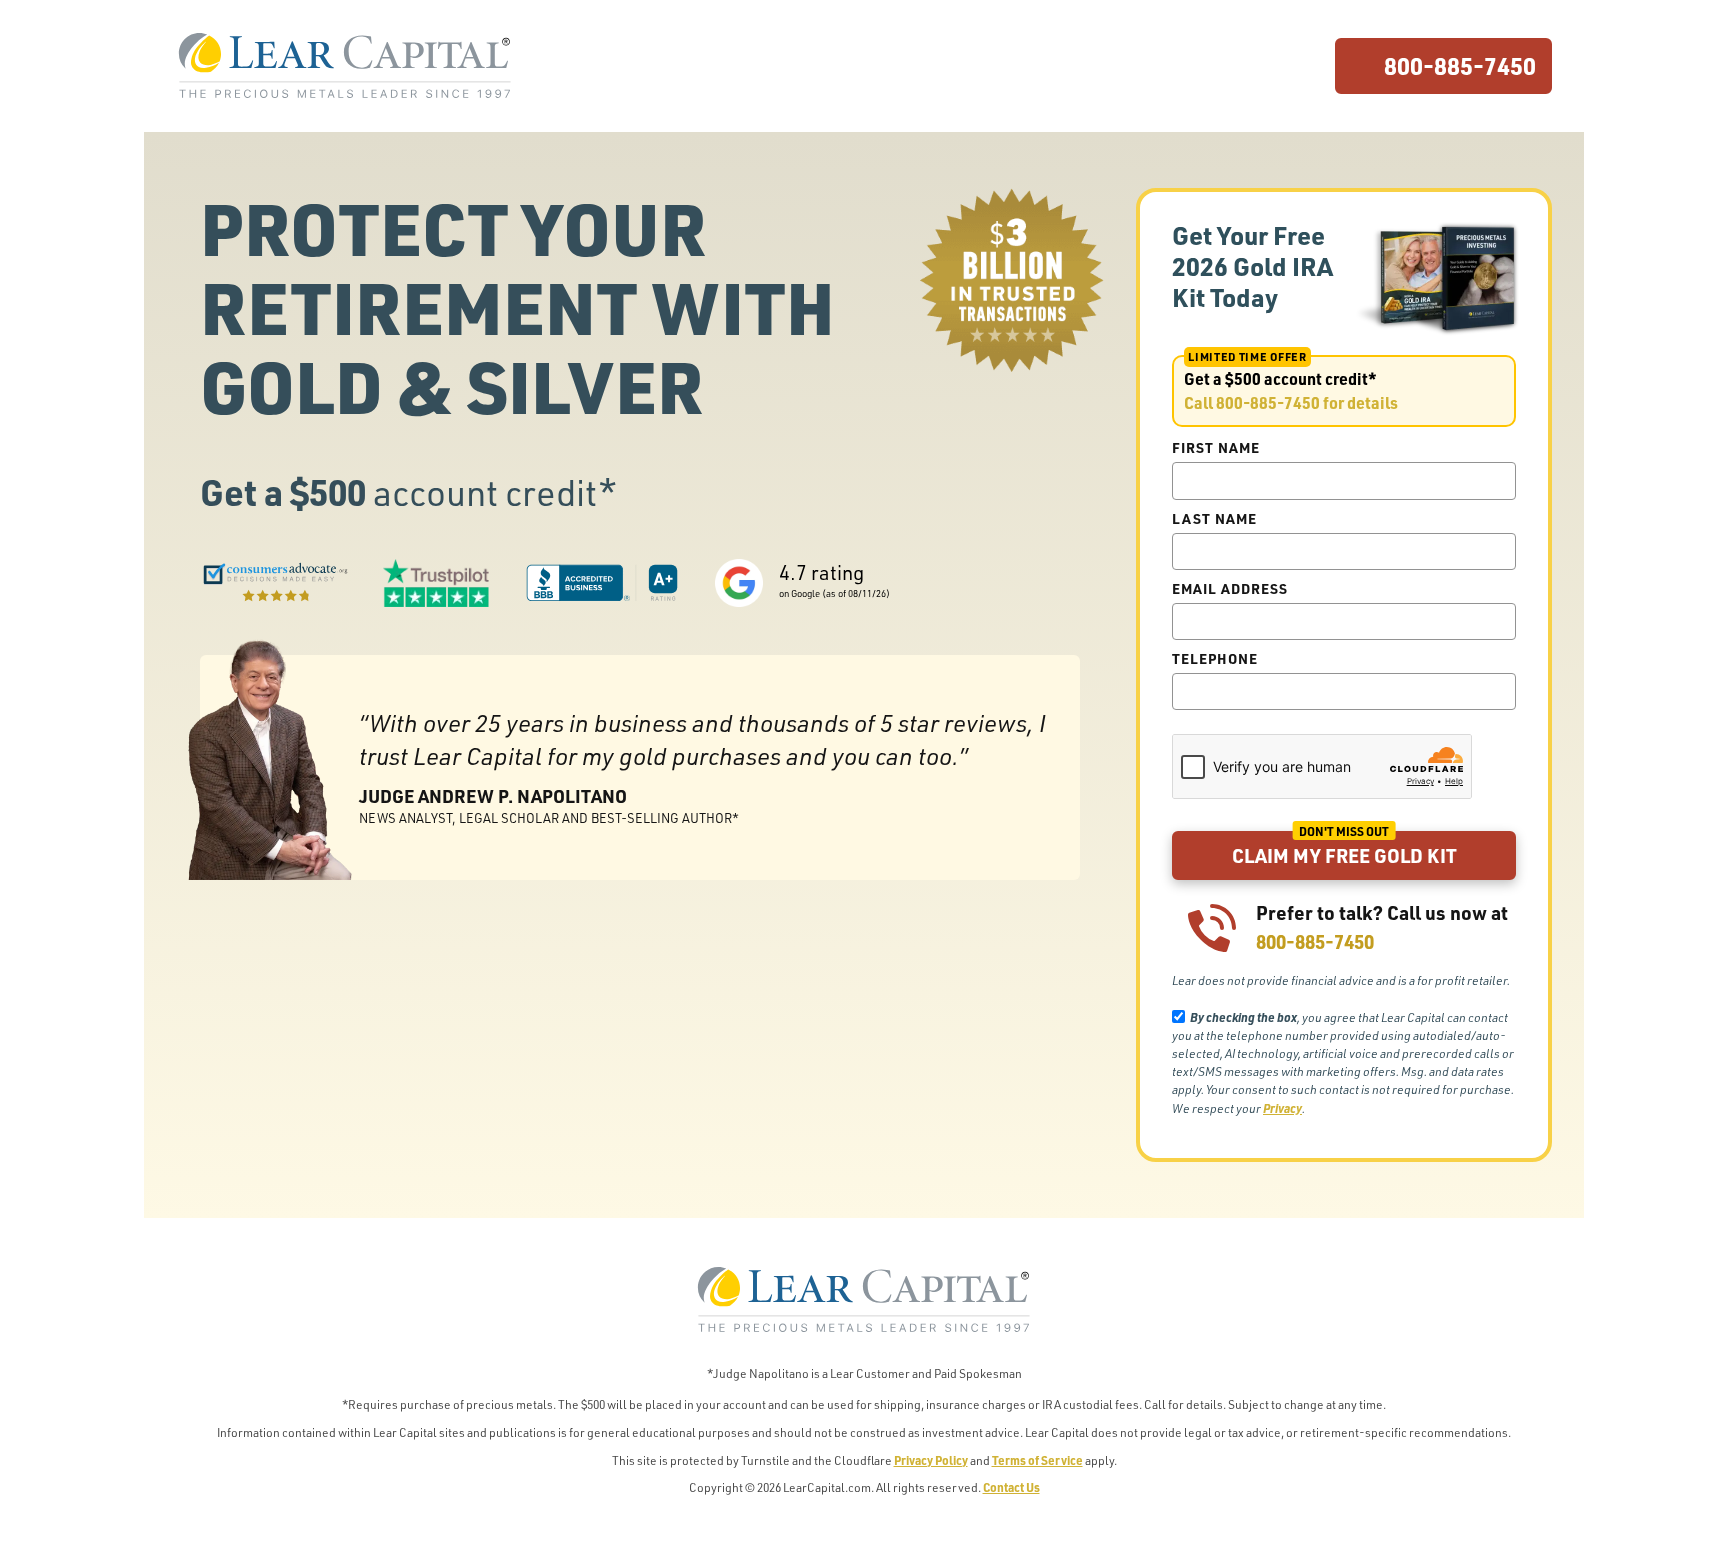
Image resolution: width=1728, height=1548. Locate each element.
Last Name (1214, 518)
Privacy (1282, 1108)
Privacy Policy (931, 1460)
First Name (1216, 447)
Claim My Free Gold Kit (1344, 855)
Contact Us (1011, 1487)
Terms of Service (1037, 1460)
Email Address (1230, 588)
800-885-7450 (1460, 65)
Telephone (1215, 658)
